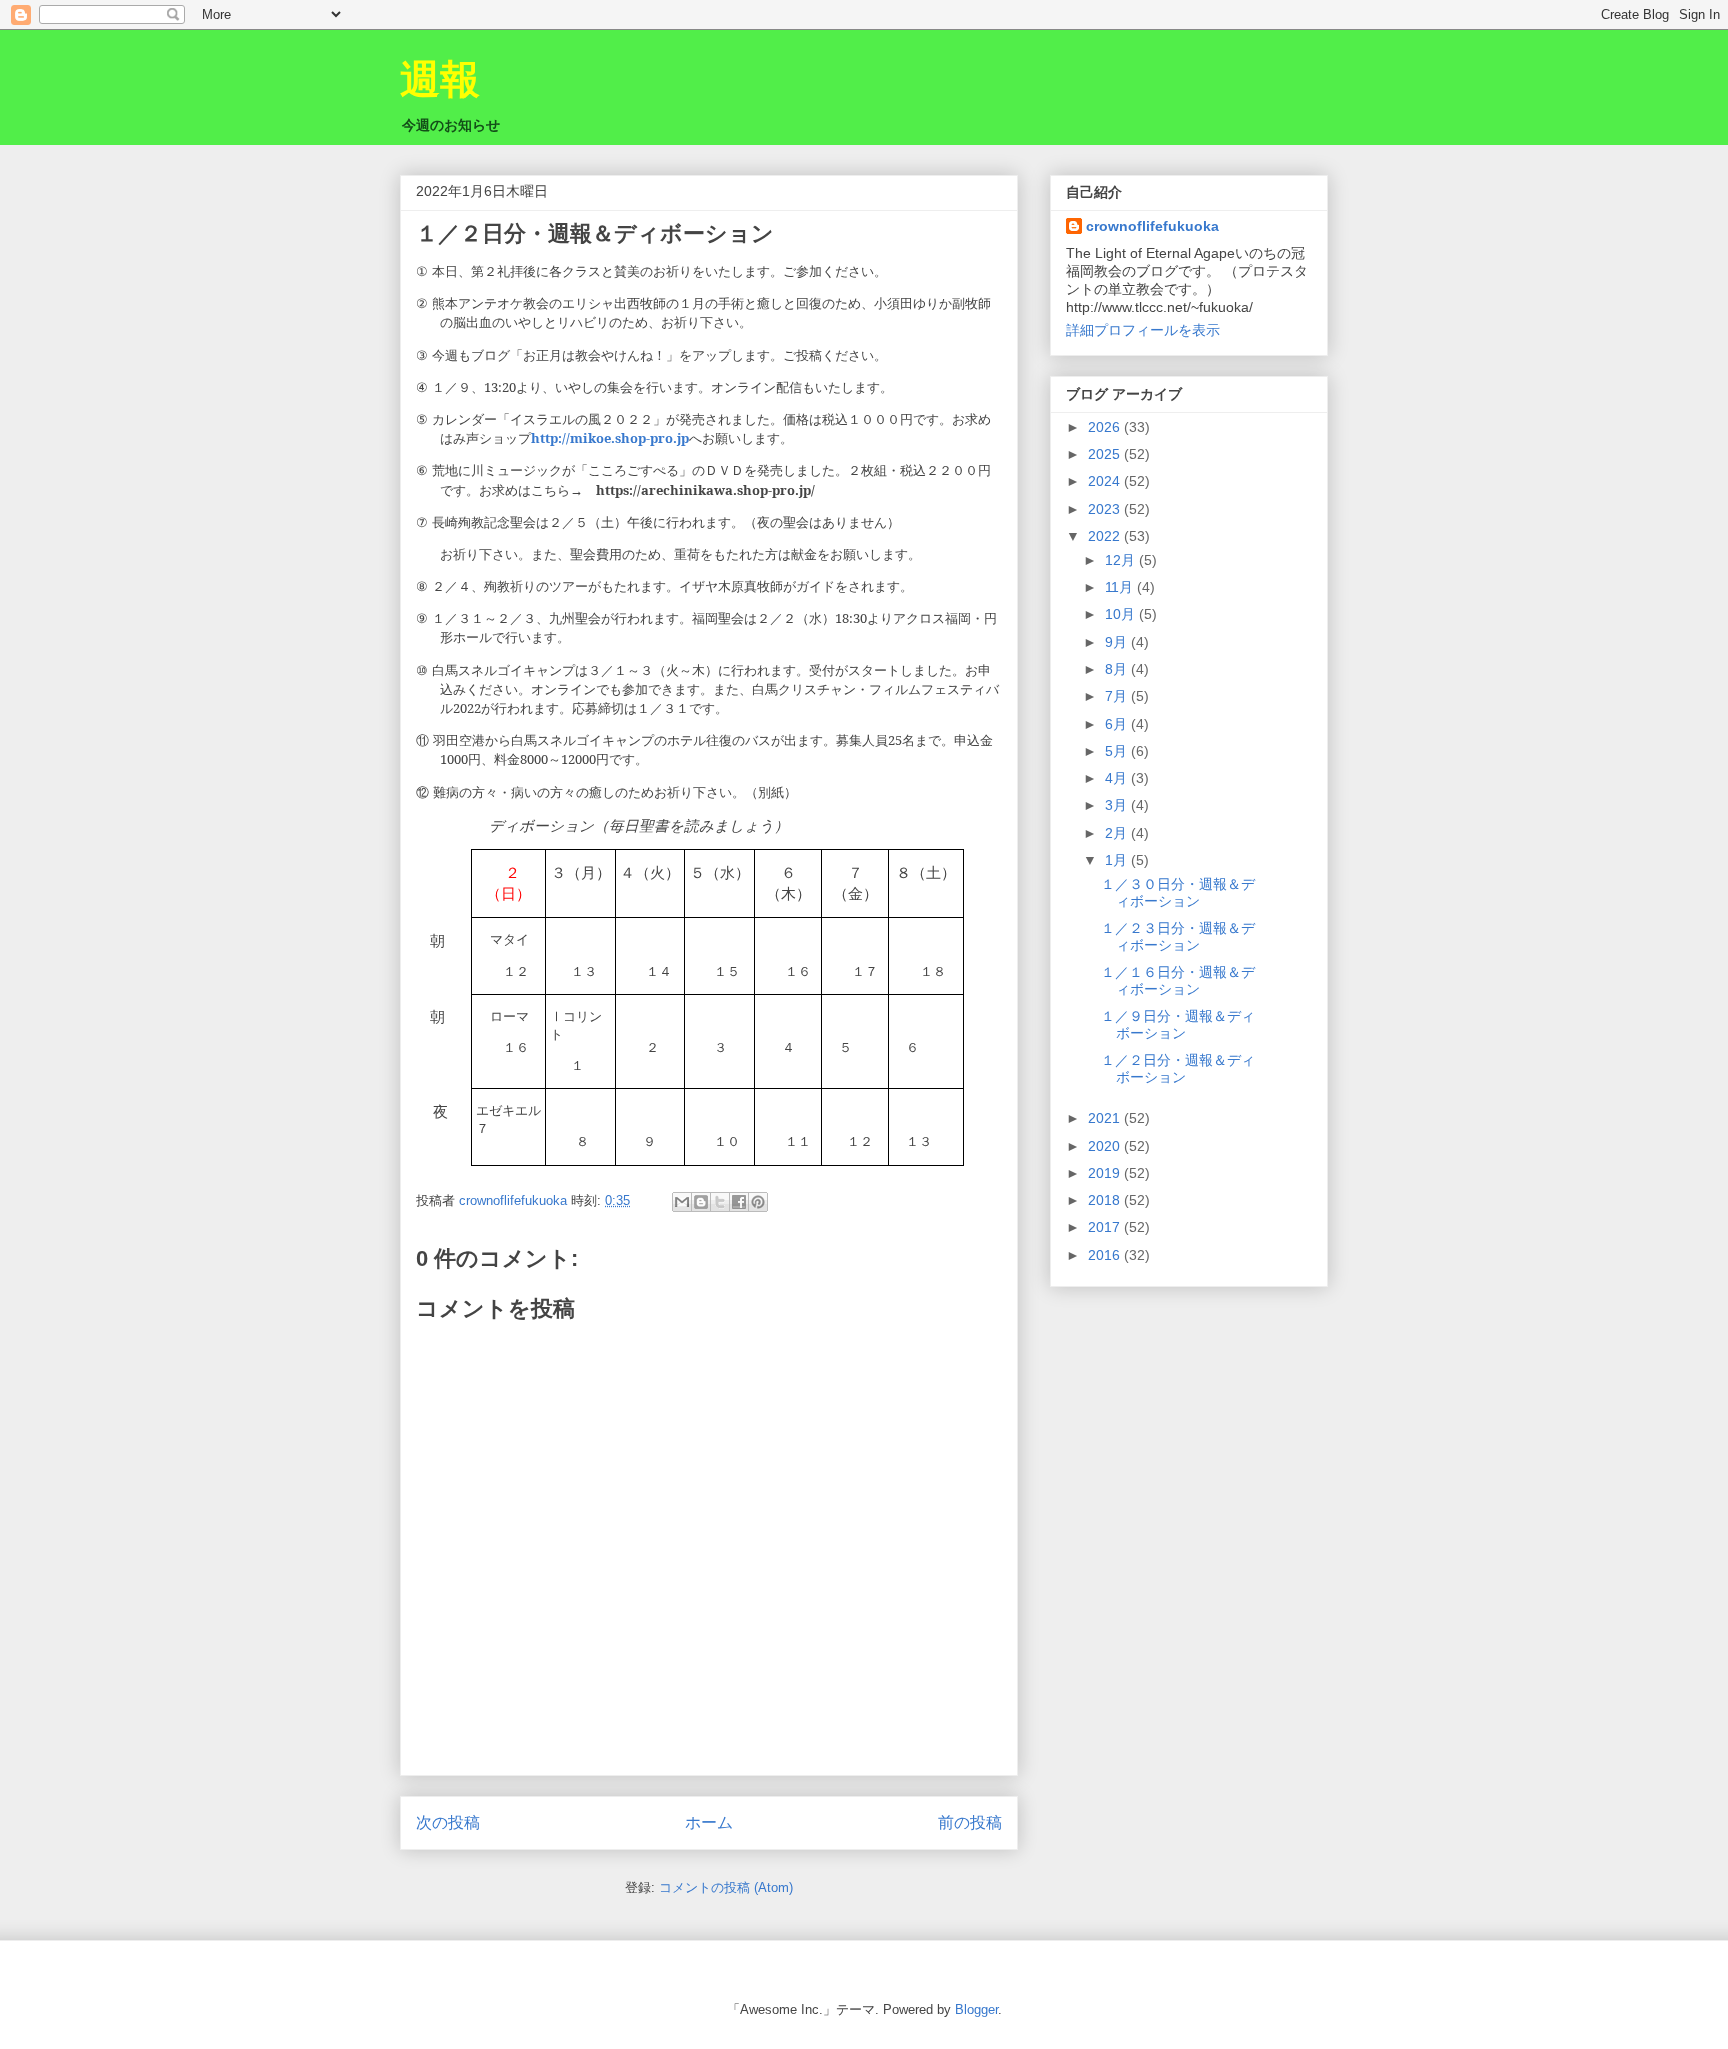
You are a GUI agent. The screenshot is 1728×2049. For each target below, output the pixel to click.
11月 (1121, 587)
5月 (1118, 751)
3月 (1118, 805)
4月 (1118, 778)
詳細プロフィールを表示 (1143, 330)
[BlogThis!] (701, 1202)
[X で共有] (720, 1202)
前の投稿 (970, 1822)
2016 (1106, 1255)
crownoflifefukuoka (1152, 226)
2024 (1106, 481)
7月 (1118, 696)
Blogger (976, 2009)
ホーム (709, 1822)
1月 (1118, 860)
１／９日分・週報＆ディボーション (1178, 1024)
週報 (440, 79)
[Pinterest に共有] (758, 1202)
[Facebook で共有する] (739, 1202)
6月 (1118, 724)
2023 (1106, 509)
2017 (1106, 1227)
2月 (1118, 833)
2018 (1106, 1200)
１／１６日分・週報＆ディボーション (1178, 980)
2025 (1106, 454)
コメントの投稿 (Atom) (726, 1887)
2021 (1106, 1118)
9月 (1118, 642)
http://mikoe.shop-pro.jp (610, 438)
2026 (1106, 427)
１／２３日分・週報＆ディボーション (1178, 936)
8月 (1118, 669)
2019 (1106, 1173)
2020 (1106, 1146)
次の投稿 (448, 1822)
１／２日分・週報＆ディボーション (1178, 1068)
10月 (1122, 614)
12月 (1122, 560)
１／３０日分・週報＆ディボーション (1178, 892)
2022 (1106, 536)
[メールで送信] (682, 1202)
